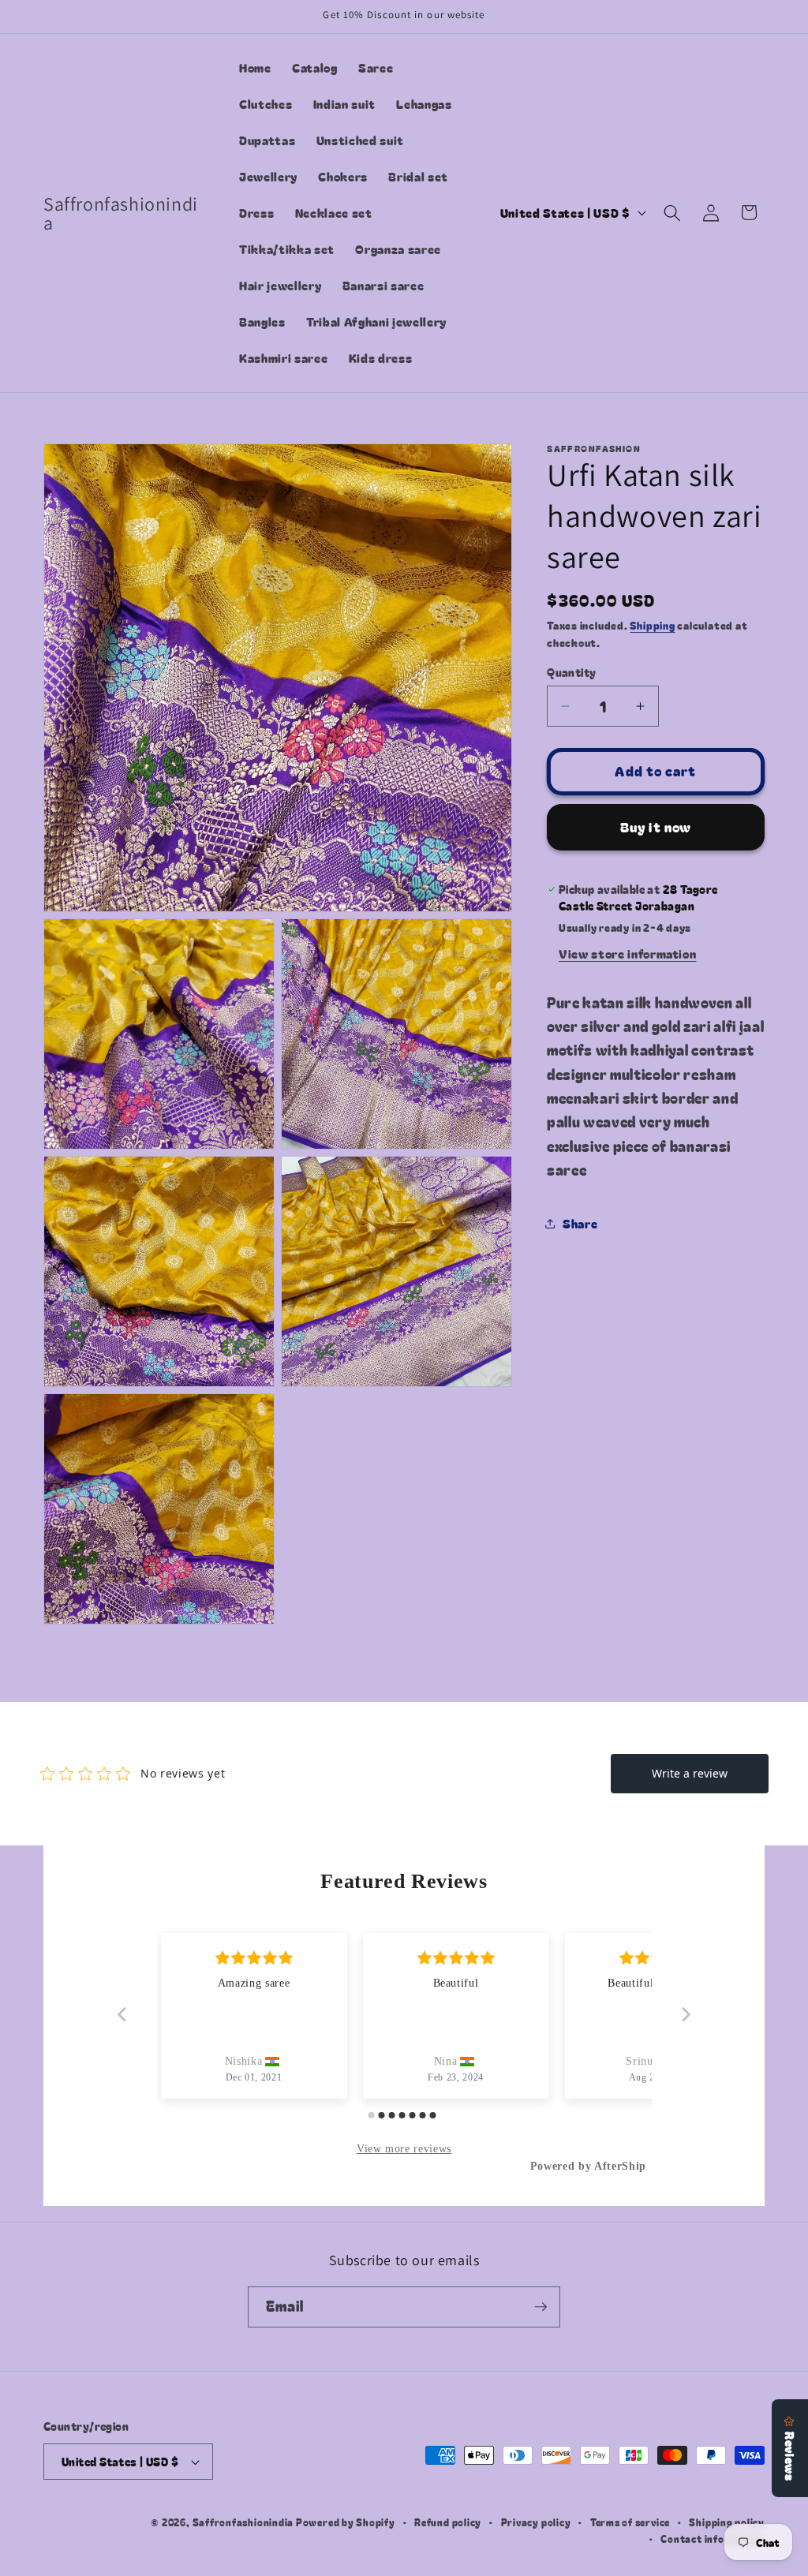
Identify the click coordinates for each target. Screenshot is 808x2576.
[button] (672, 212)
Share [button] (580, 1223)
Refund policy (448, 2522)
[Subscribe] (541, 2307)
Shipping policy (727, 2522)
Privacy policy (536, 2522)
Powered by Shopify (346, 2522)
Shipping (652, 625)
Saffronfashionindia (243, 2522)
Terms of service (630, 2522)
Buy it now (656, 827)
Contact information (713, 2539)
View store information (628, 953)
